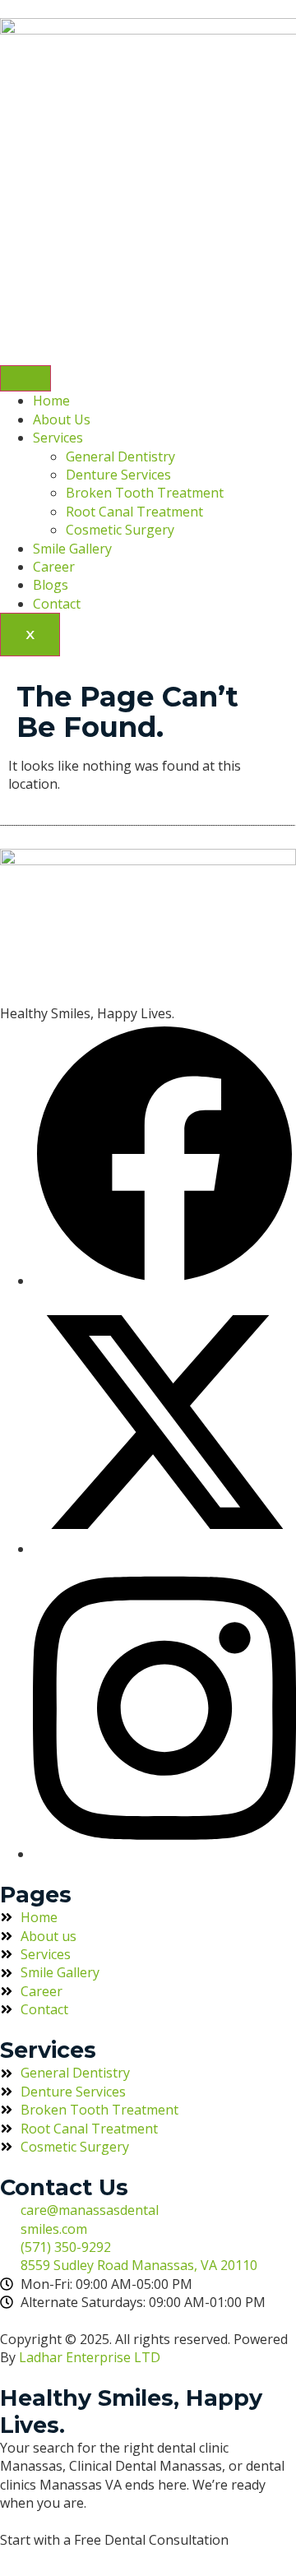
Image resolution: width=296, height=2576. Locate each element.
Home (51, 401)
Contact (57, 604)
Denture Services (118, 475)
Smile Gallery (72, 549)
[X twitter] (164, 1549)
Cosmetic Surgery (120, 530)
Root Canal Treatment (134, 512)
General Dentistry (120, 456)
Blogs (51, 585)
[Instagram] (164, 1854)
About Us (62, 419)
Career (54, 567)
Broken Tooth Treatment (145, 493)
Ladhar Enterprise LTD (90, 2357)
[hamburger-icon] (25, 378)
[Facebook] (164, 1281)
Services (58, 438)
